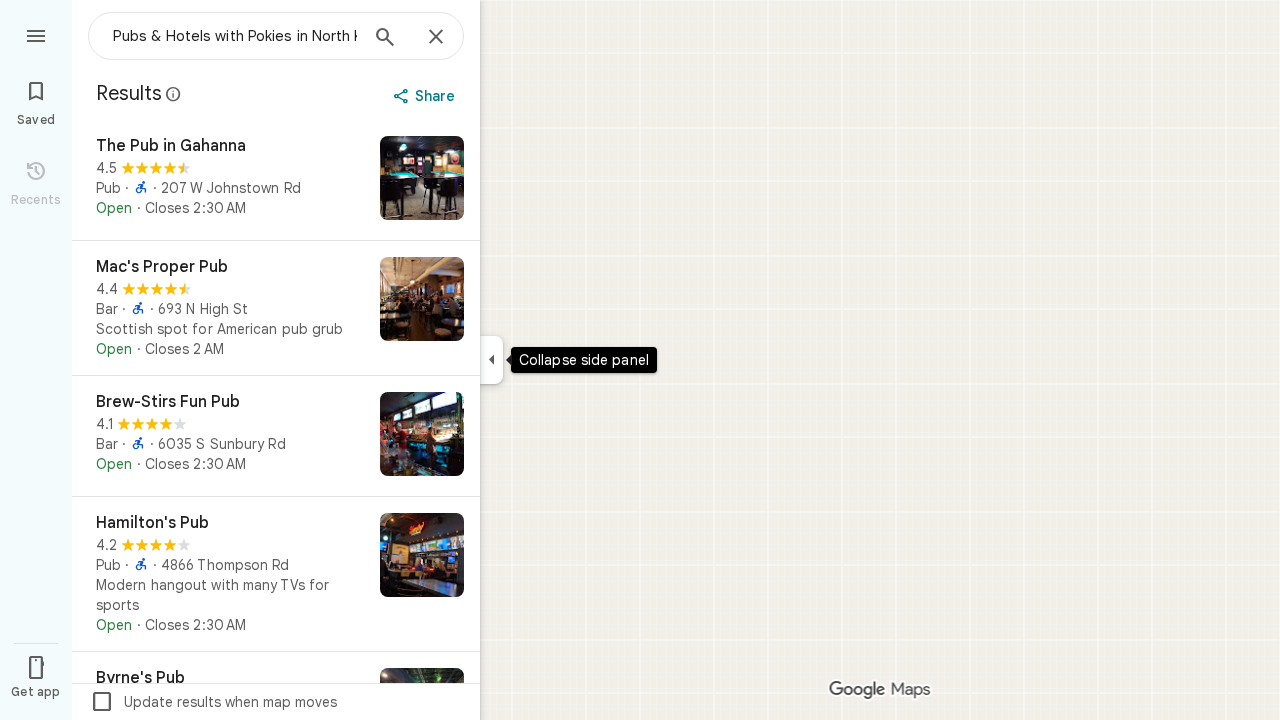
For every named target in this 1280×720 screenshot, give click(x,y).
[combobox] (235, 36)
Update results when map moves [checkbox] (213, 702)
